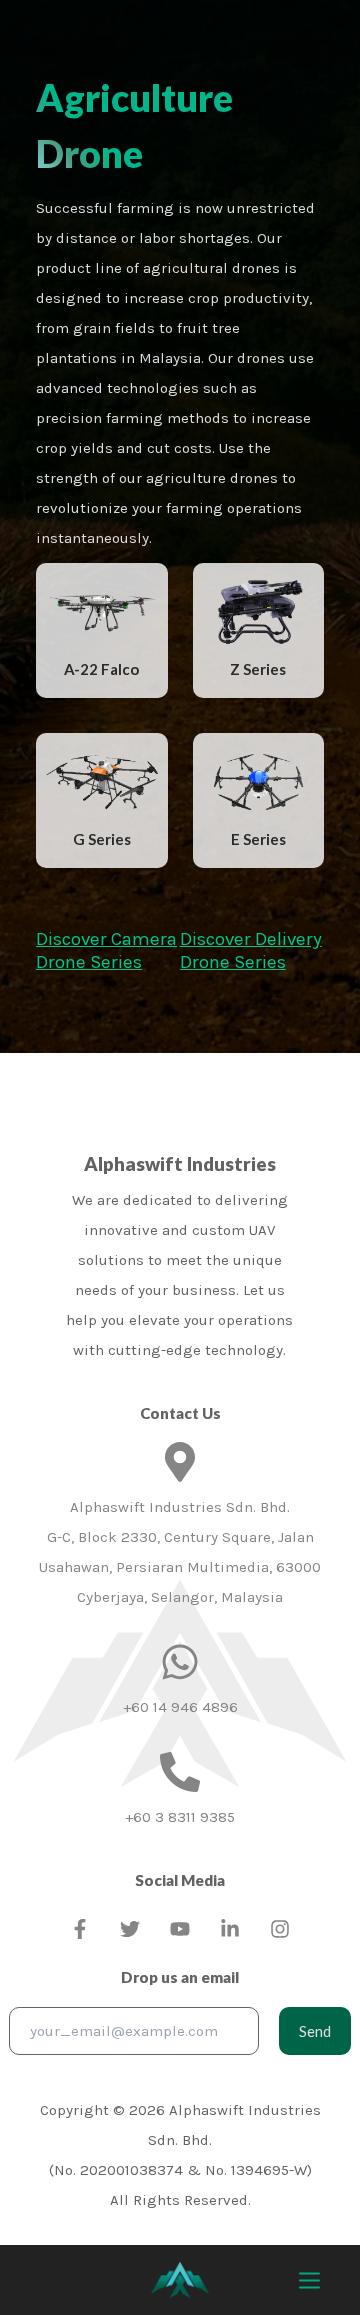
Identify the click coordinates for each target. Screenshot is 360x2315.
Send (315, 2031)
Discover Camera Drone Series (106, 950)
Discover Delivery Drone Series (251, 950)
